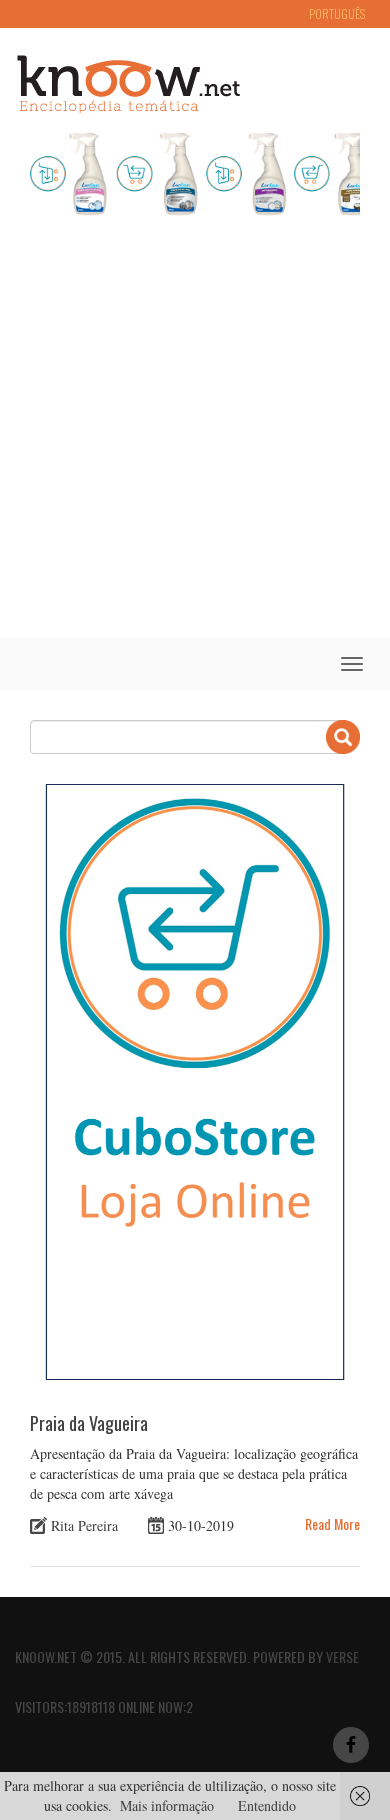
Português (337, 13)
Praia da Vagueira (89, 1423)
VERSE (342, 1656)
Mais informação (167, 1805)
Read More (332, 1523)
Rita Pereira (84, 1525)
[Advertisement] (195, 433)
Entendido (267, 1805)
